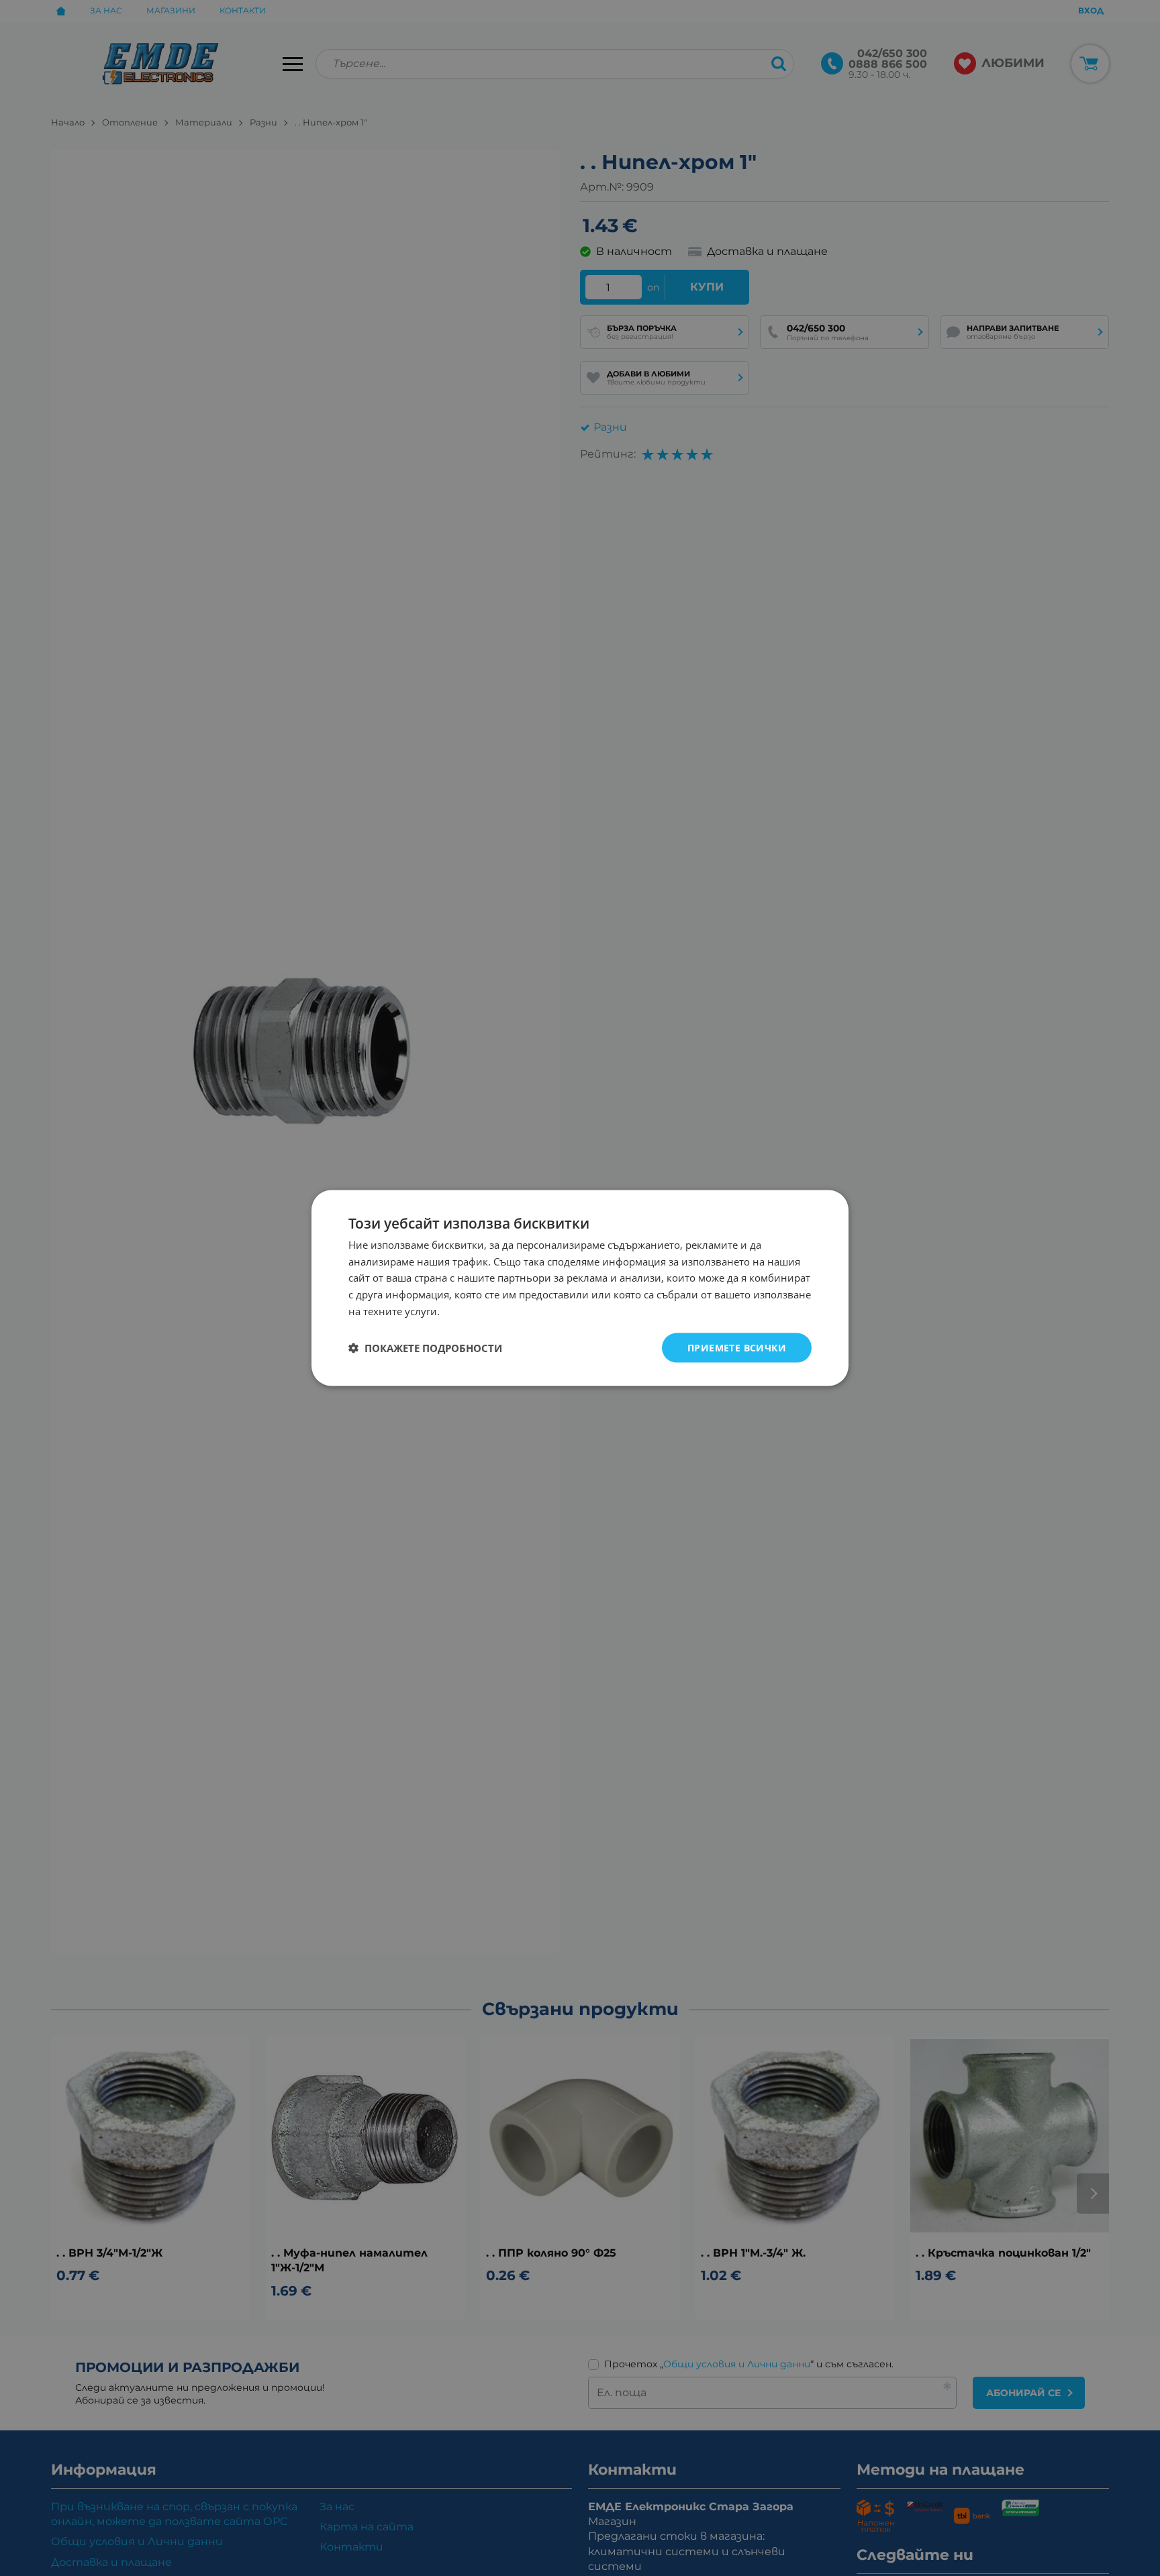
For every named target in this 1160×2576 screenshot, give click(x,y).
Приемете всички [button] (737, 1347)
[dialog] (580, 1288)
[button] (425, 1348)
